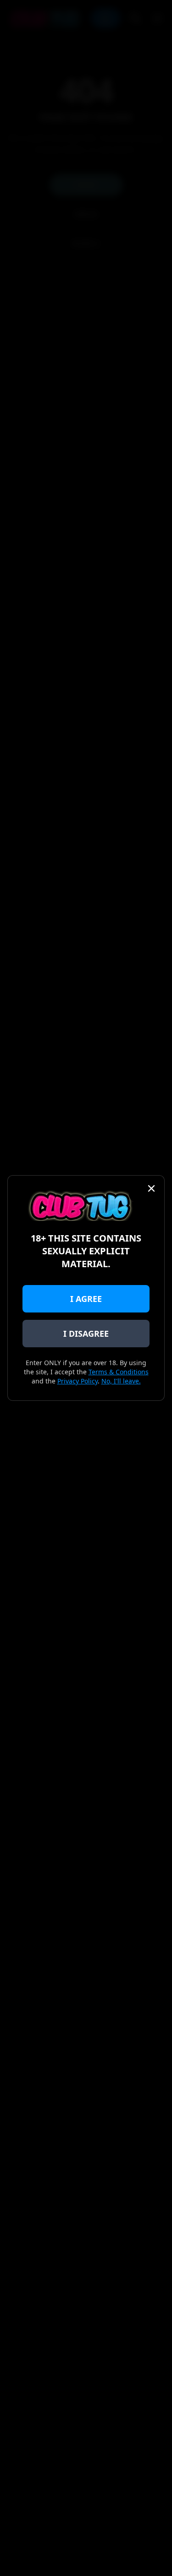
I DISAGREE (86, 1334)
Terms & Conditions (119, 1372)
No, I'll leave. (121, 1381)
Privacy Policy (78, 1381)
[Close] (151, 1188)
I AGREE (86, 1299)
